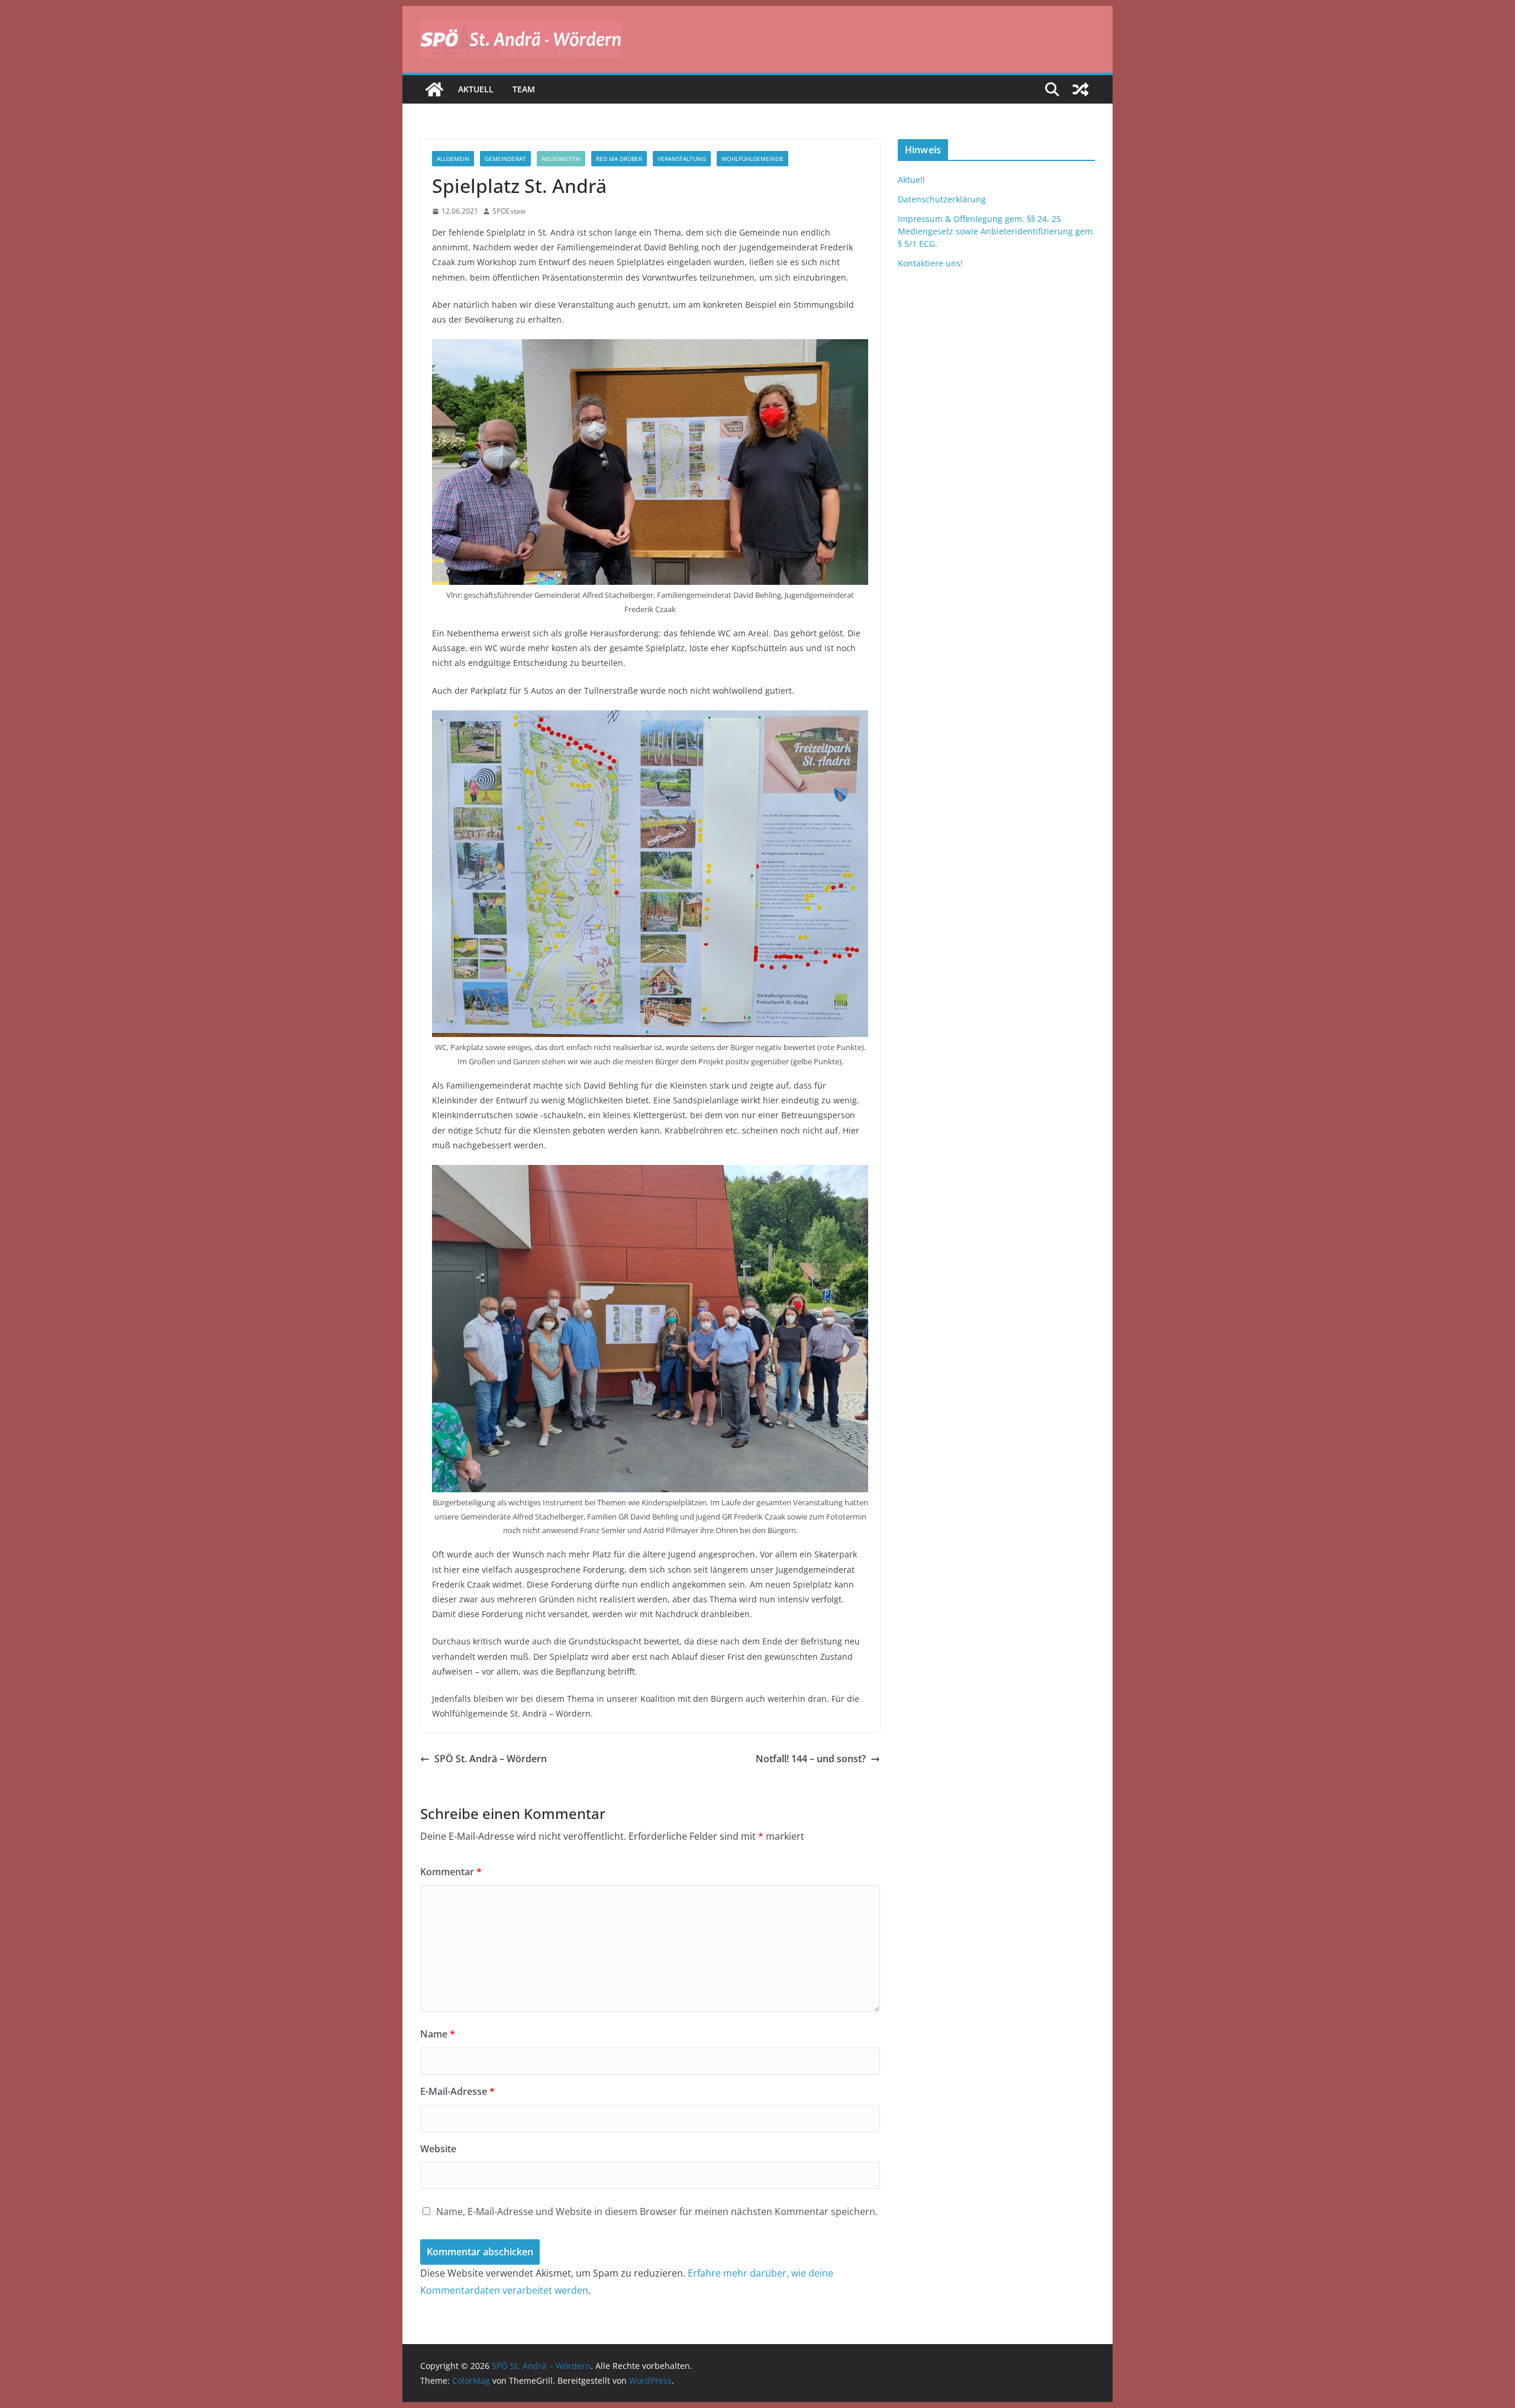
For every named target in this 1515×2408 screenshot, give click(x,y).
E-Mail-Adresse (457, 2091)
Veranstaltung (682, 159)
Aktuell (476, 89)
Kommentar (451, 1872)
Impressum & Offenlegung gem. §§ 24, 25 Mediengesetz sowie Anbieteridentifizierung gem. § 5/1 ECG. (996, 231)
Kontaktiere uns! (930, 263)
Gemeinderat (505, 159)
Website (438, 2149)
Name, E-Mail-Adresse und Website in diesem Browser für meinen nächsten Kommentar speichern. (657, 2211)
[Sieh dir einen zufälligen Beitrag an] (1081, 89)
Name (438, 2034)
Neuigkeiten (561, 159)
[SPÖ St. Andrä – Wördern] (434, 89)
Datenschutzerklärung (942, 199)
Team (524, 89)
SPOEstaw (509, 211)
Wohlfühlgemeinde (752, 159)
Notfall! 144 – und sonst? (811, 1759)
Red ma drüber (619, 159)
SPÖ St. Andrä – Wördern (491, 1759)
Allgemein (453, 159)
